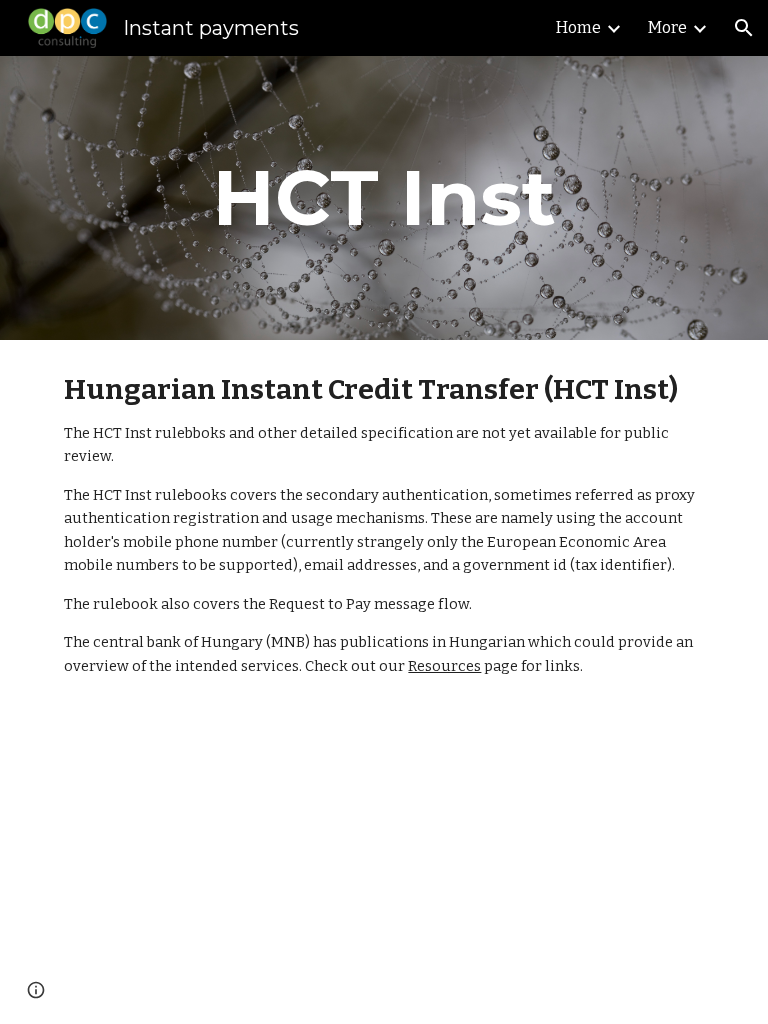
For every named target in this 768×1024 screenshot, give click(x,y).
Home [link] (578, 27)
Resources (444, 666)
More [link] (667, 27)
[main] (383, 198)
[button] (744, 28)
